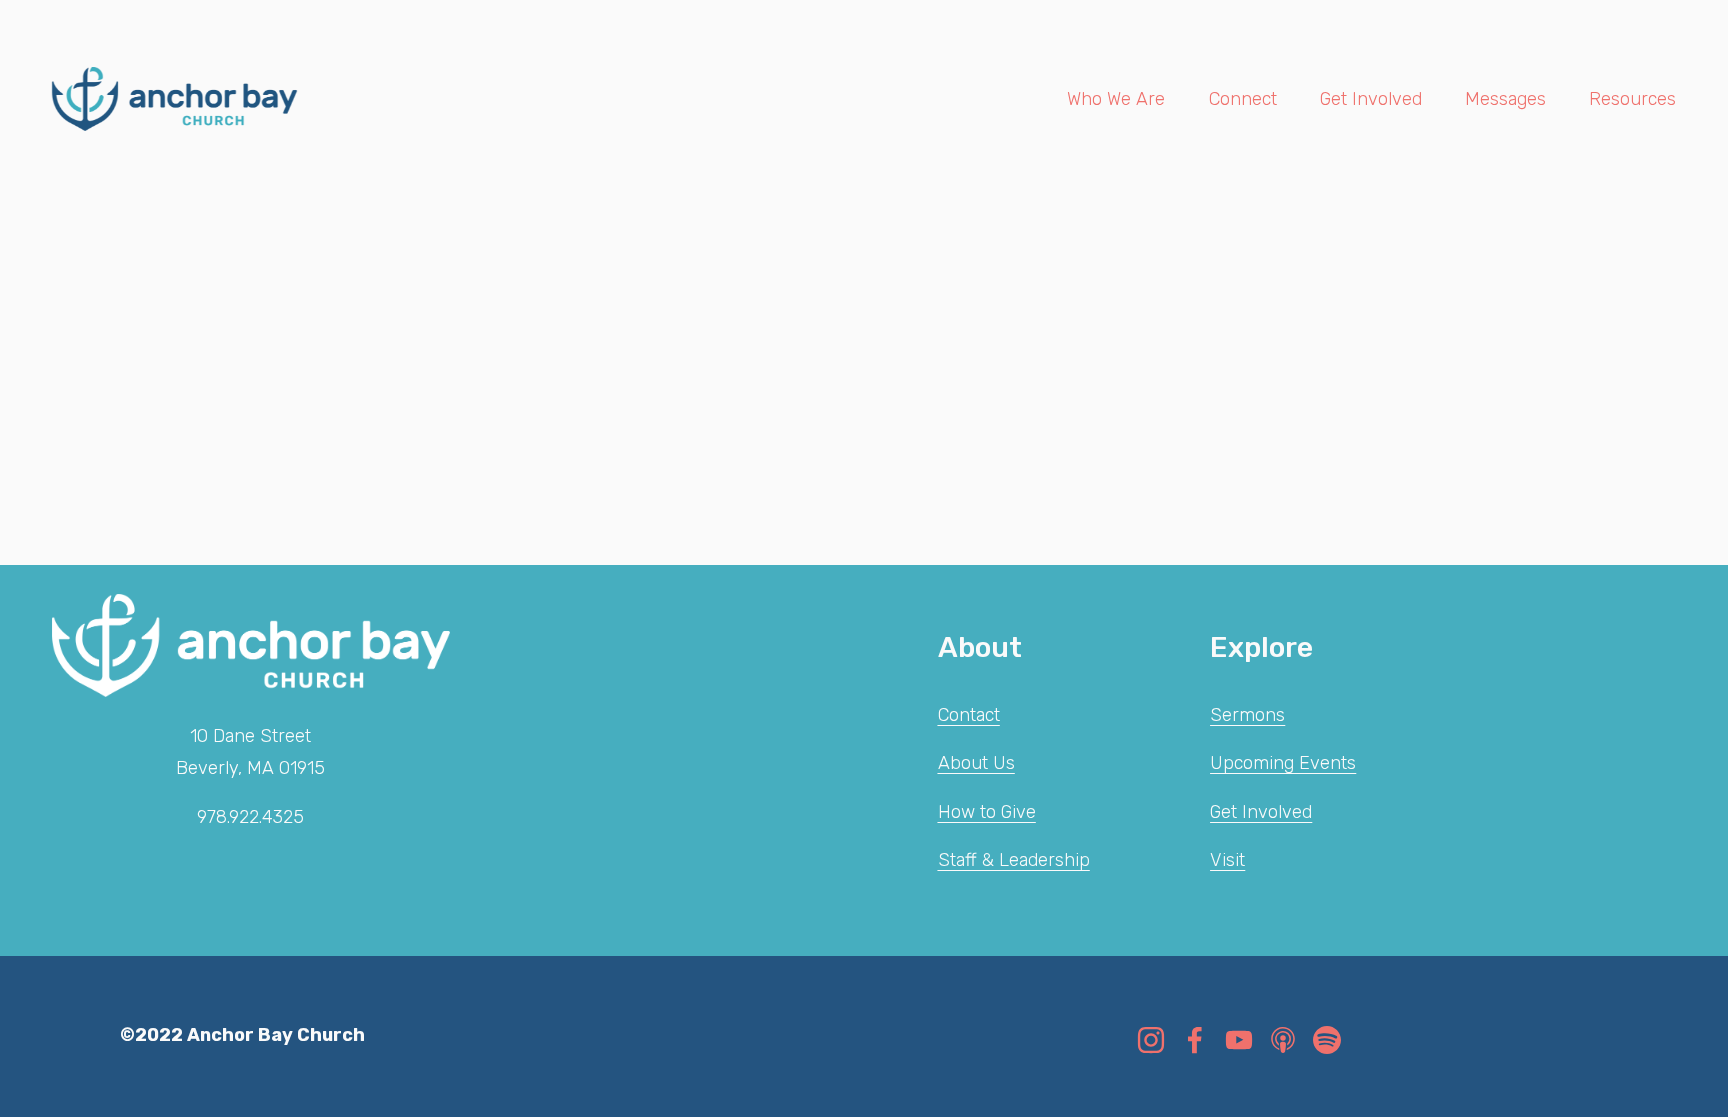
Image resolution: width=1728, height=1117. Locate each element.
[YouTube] (1239, 1040)
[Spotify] (1327, 1040)
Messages (1505, 99)
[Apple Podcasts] (1283, 1040)
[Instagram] (1151, 1040)
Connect (1243, 99)
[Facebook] (1195, 1040)
